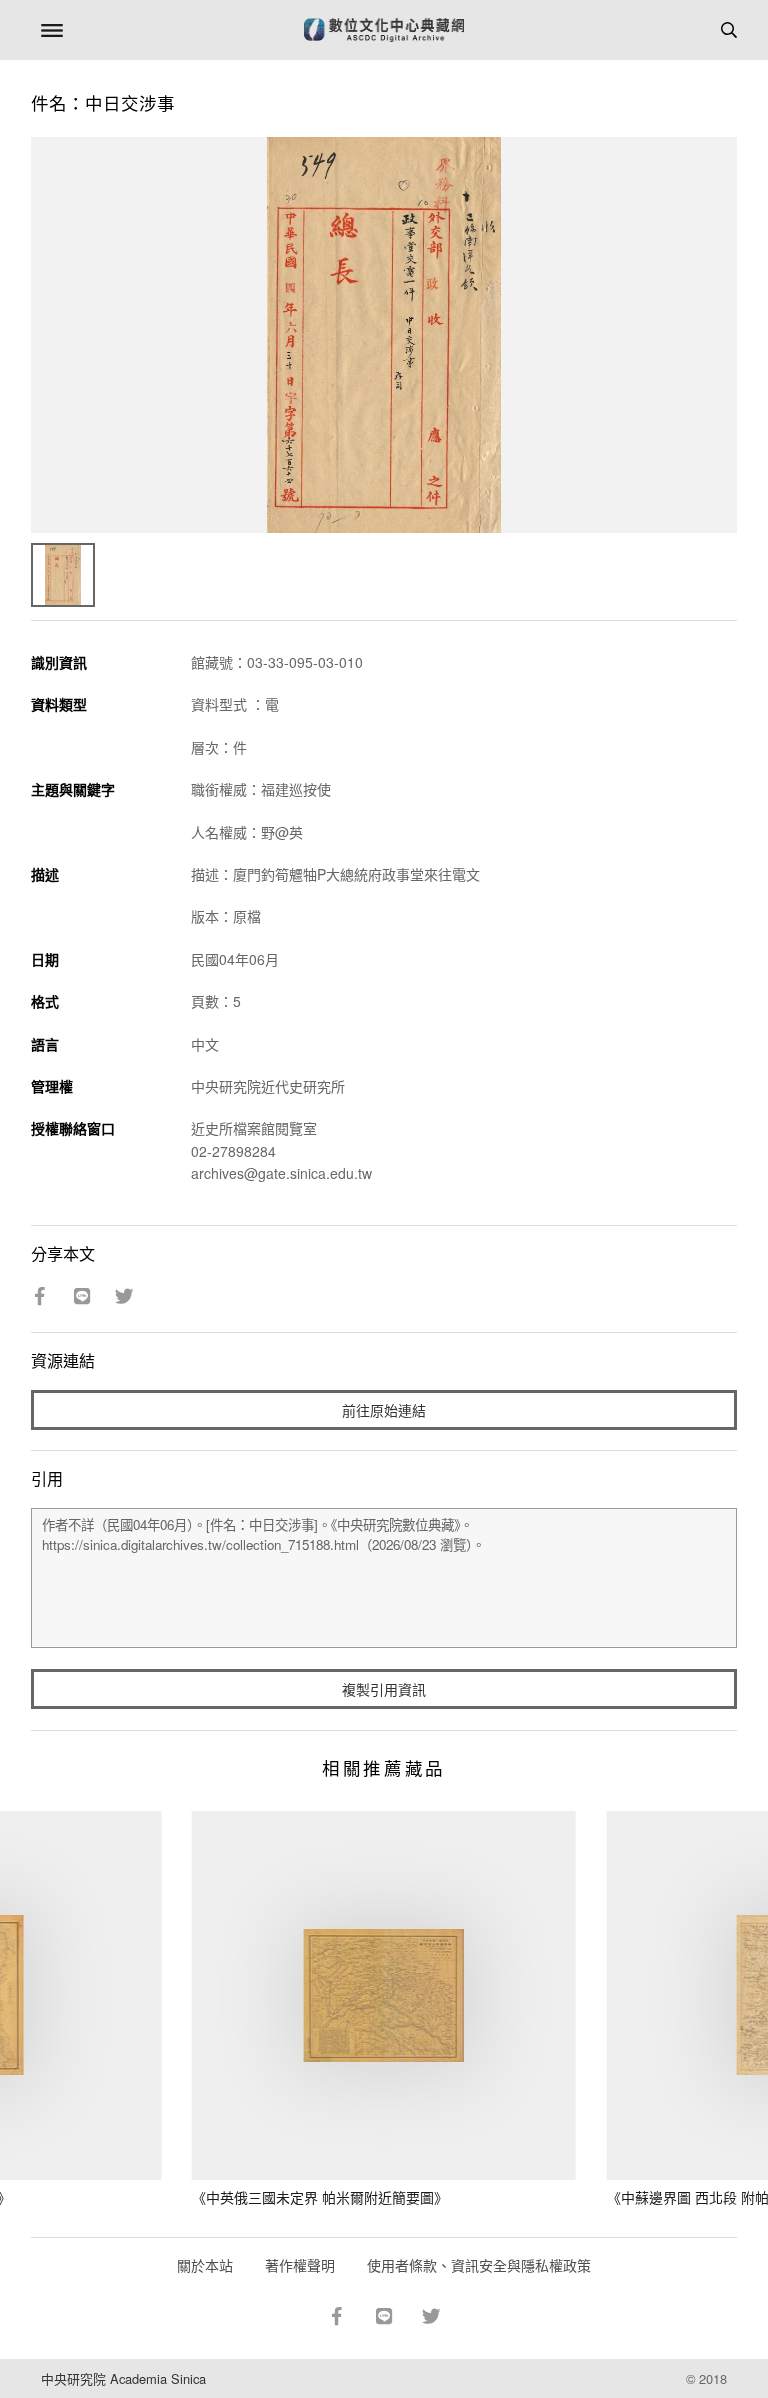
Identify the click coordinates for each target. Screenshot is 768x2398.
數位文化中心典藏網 (384, 30)
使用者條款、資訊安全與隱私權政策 (479, 2265)
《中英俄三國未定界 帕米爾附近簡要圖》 (320, 2197)
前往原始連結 (384, 1410)
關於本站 (205, 2265)
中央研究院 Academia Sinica (123, 2378)
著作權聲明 (300, 2265)
